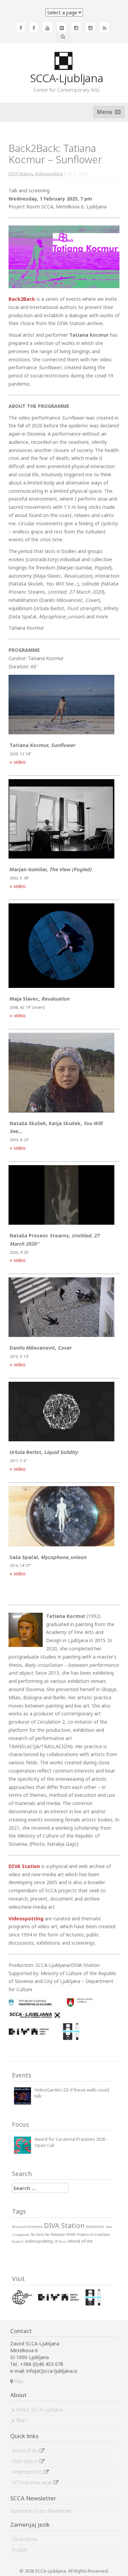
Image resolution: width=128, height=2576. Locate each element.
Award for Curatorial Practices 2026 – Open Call (72, 2142)
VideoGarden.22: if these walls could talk (72, 2093)
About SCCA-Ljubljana (39, 2410)
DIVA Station (21, 174)
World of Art (26, 2451)
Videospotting (49, 174)
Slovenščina (24, 2539)
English (20, 2550)
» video (18, 762)
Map (18, 2381)
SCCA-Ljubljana (67, 78)
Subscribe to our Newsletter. (41, 2511)
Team (22, 2420)
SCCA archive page (33, 2482)
